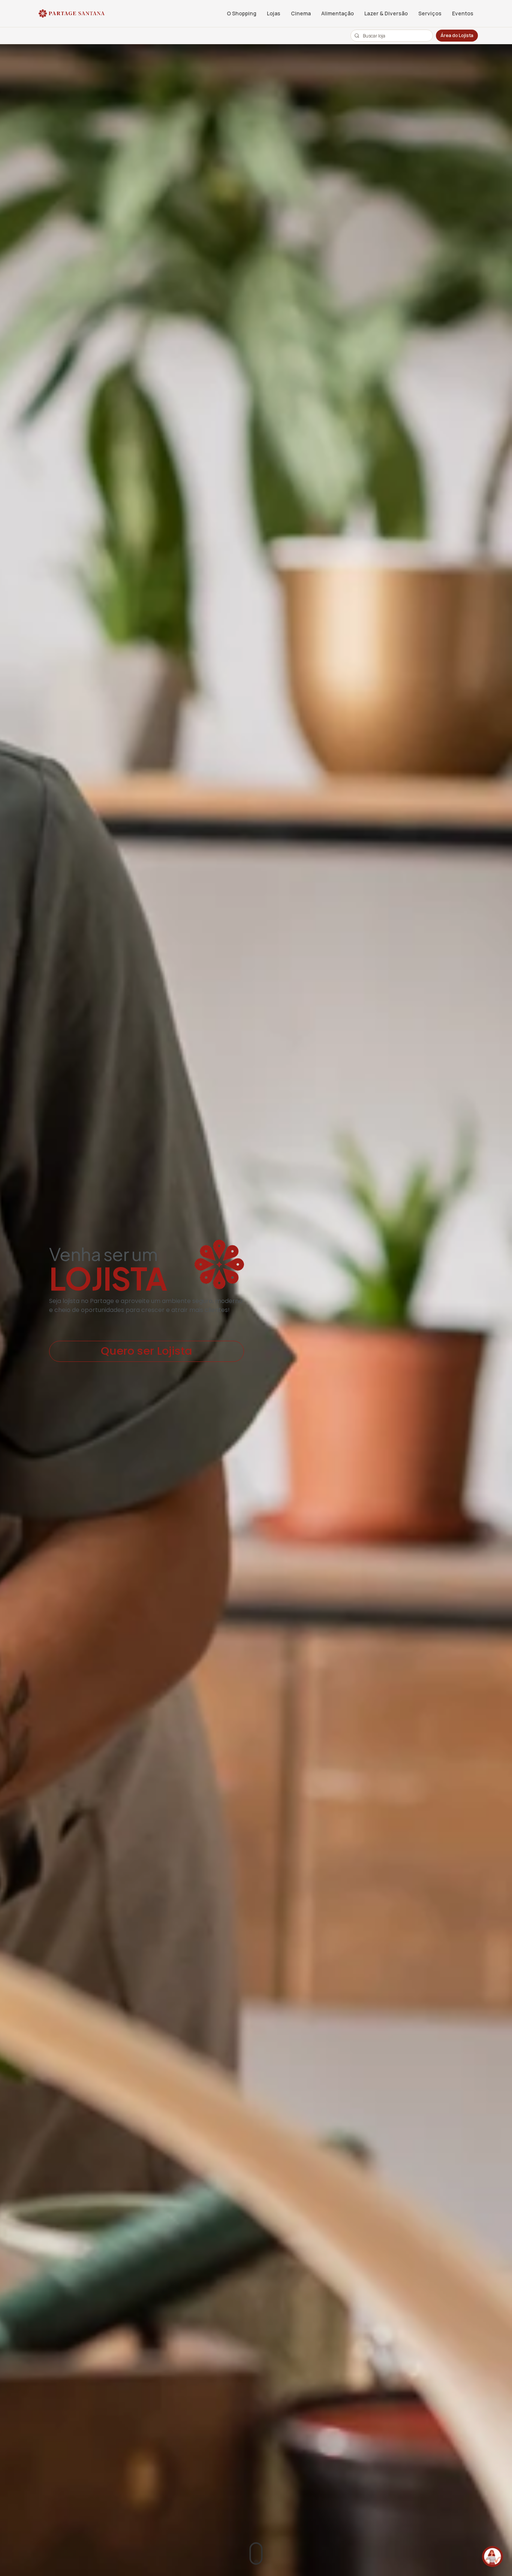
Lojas (274, 13)
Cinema (301, 13)
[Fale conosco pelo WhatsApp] (493, 2557)
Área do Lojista (457, 35)
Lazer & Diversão (386, 13)
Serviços (430, 13)
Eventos (463, 13)
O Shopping (242, 13)
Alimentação (338, 13)
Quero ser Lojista (147, 1351)
